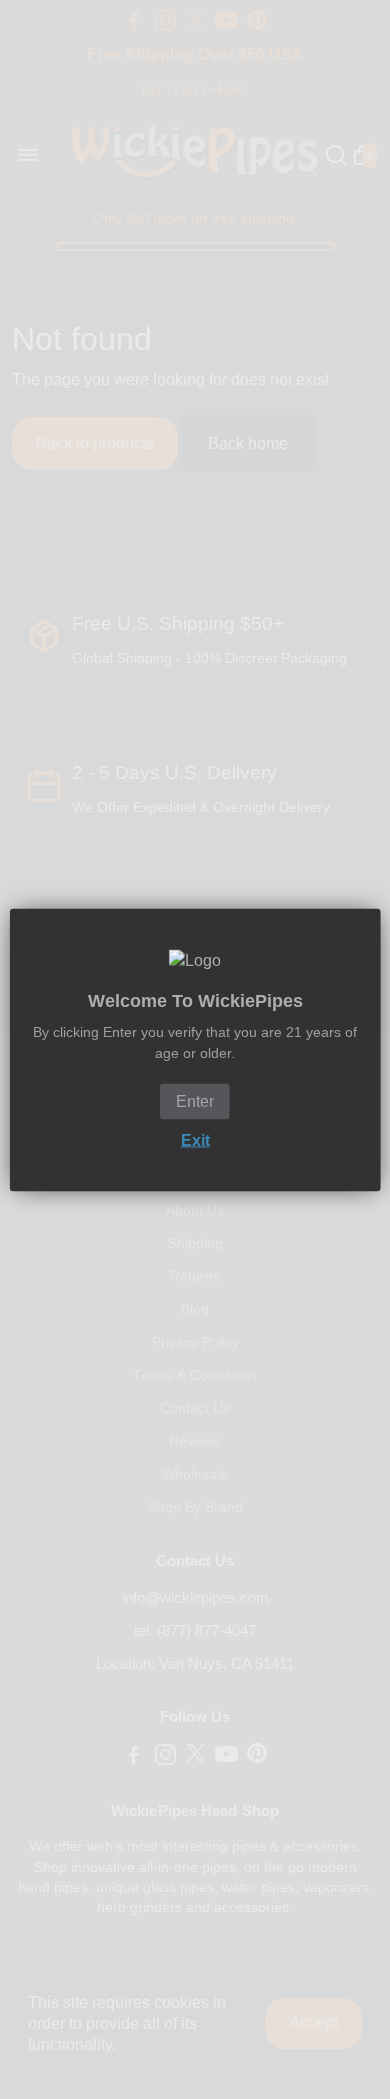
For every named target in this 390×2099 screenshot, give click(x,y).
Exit (195, 1139)
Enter (195, 1100)
